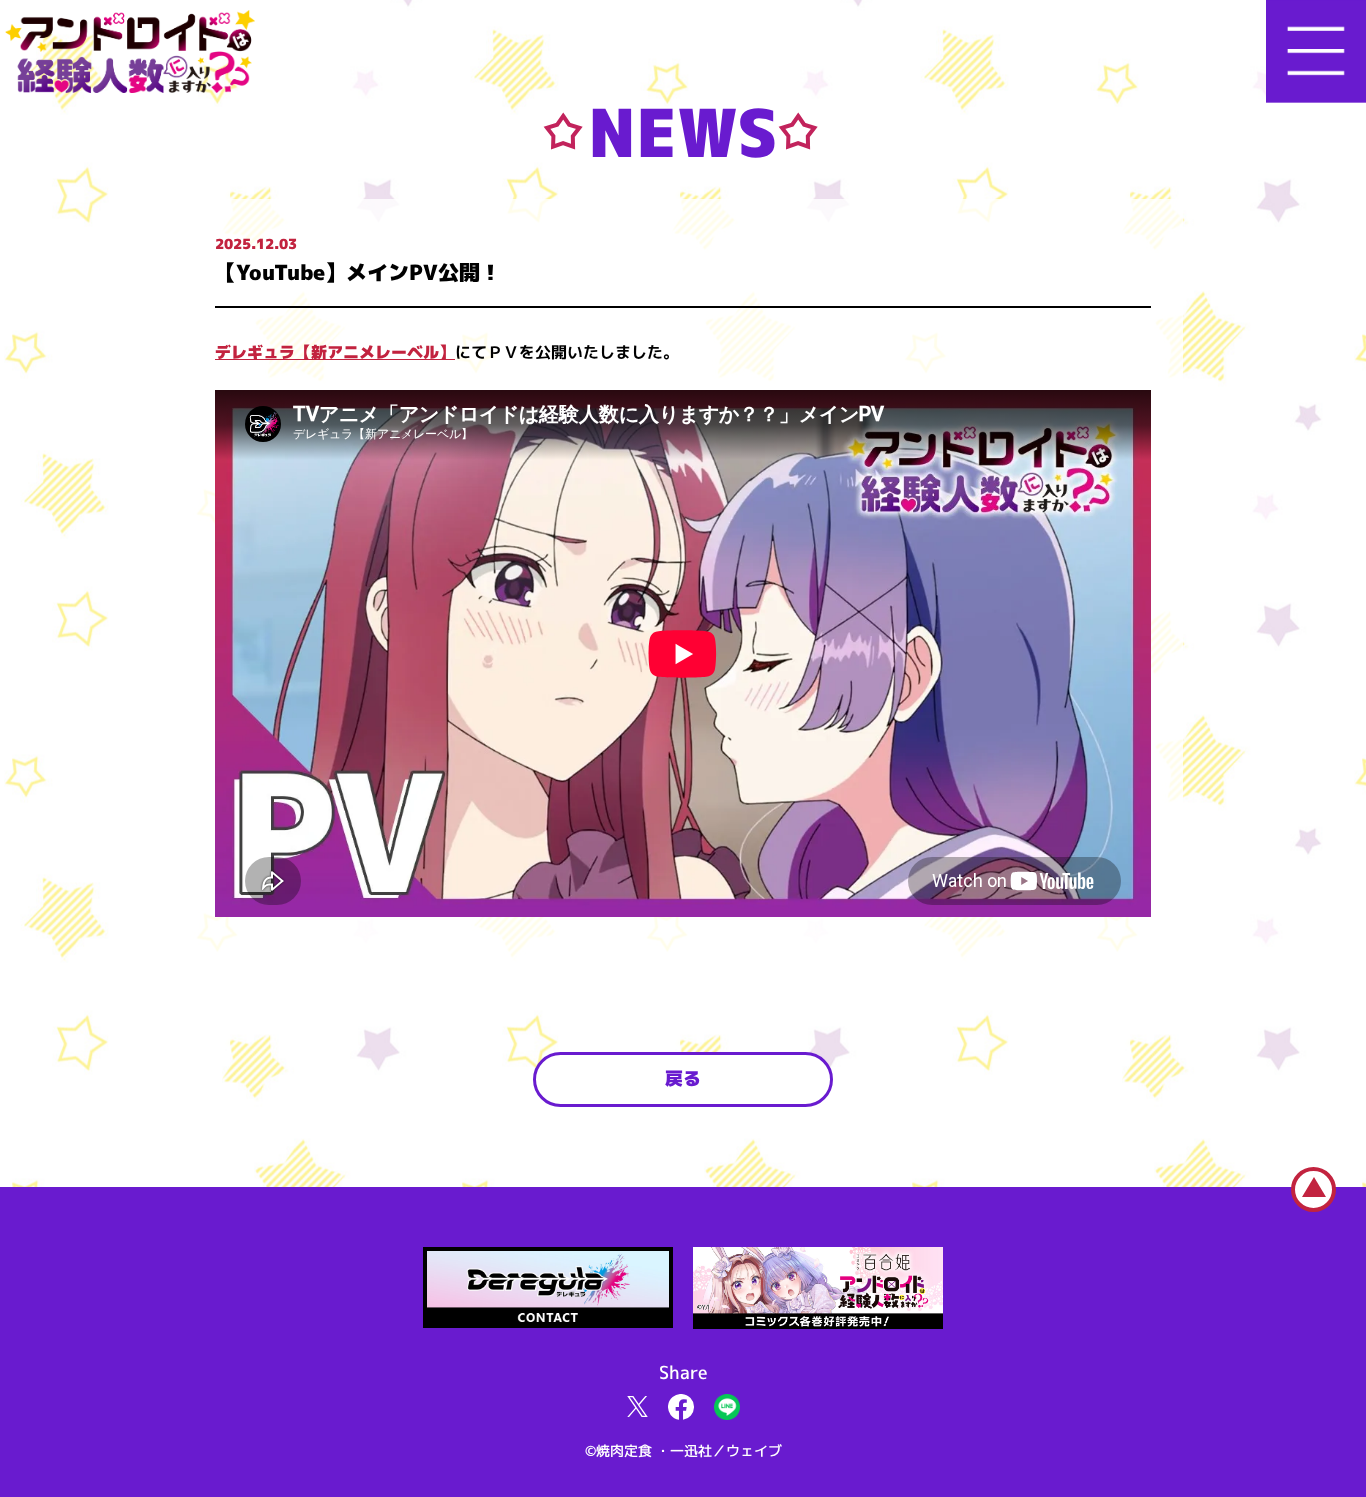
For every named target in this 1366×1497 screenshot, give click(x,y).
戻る (683, 1078)
